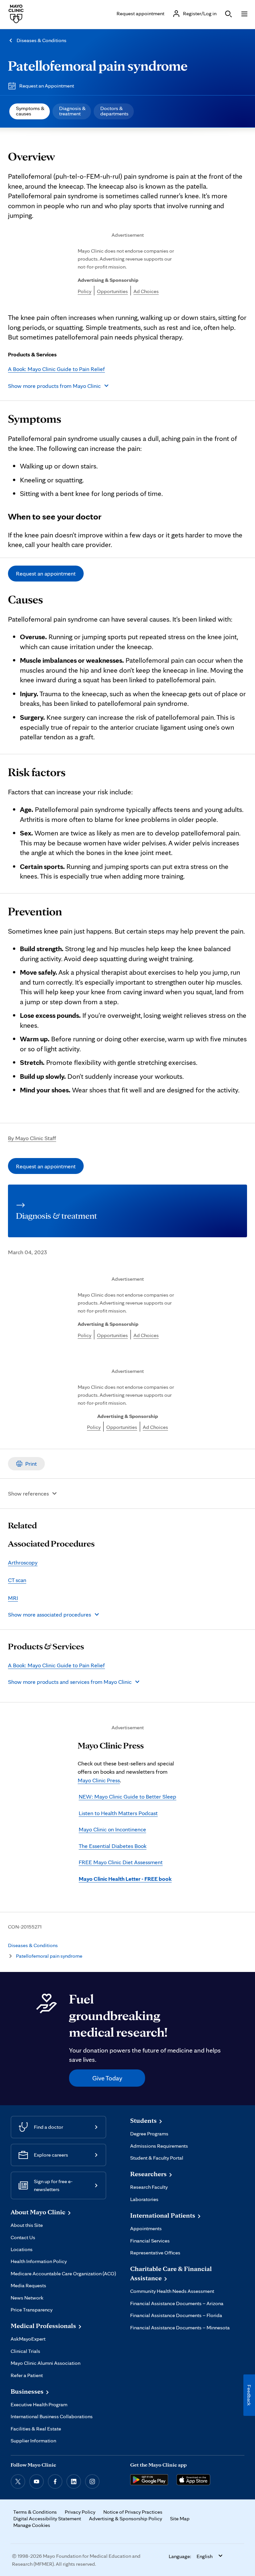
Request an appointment (46, 573)
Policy (85, 291)
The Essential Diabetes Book (113, 1846)
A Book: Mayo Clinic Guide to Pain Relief (56, 369)
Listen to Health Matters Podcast (118, 1813)
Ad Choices (146, 291)
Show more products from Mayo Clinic (54, 386)
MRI (13, 1598)
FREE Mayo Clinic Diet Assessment (121, 1862)
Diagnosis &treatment (72, 111)
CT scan (17, 1580)
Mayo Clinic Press (99, 1780)
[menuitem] (30, 111)
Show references (28, 1493)
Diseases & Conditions (42, 40)
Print (31, 1464)
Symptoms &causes (30, 111)
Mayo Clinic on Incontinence (112, 1829)
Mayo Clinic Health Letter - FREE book (125, 1879)
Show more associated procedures (49, 1614)
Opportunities (112, 291)
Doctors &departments (114, 111)
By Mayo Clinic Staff (32, 1138)
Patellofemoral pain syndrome (98, 65)
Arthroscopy (23, 1562)
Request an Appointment (47, 86)
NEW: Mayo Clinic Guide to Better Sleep (127, 1796)
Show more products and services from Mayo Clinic (70, 1682)
